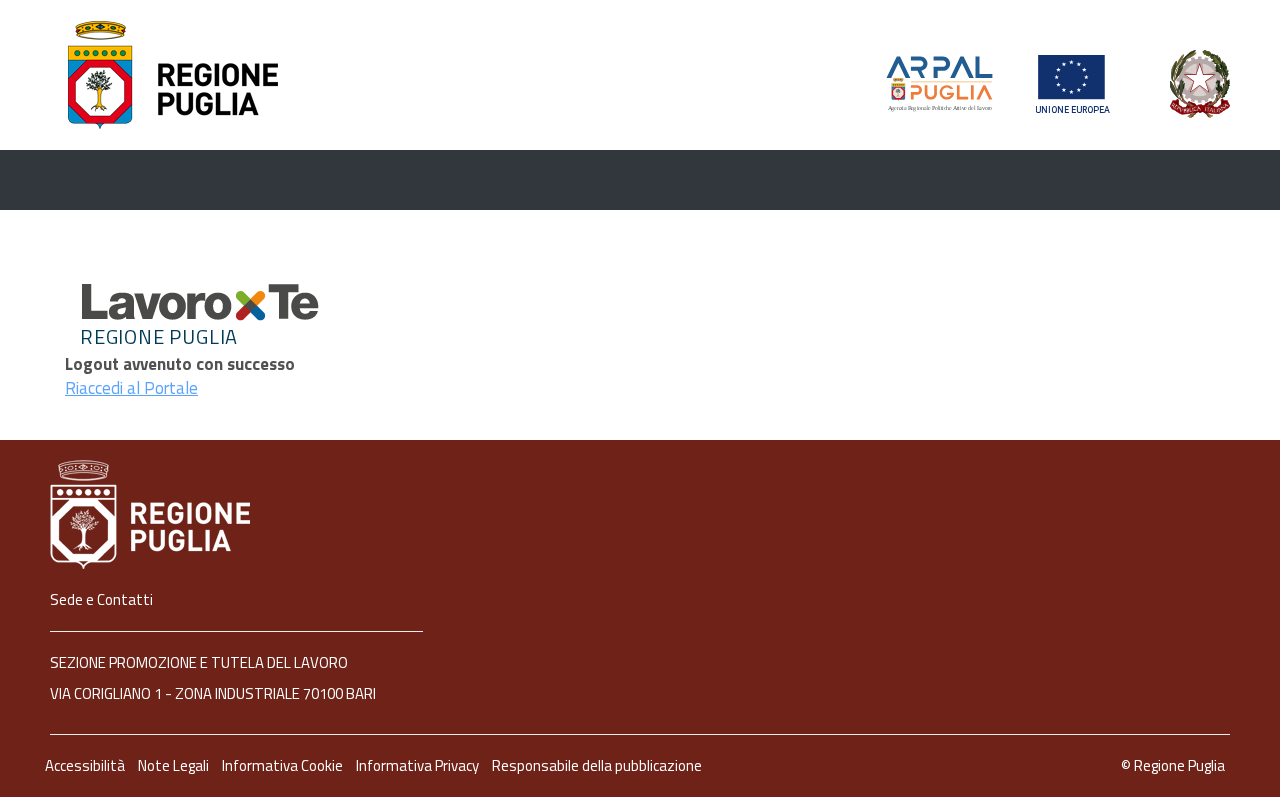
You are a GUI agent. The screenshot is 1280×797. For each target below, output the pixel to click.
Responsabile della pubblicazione (597, 765)
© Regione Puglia (1173, 765)
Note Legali (175, 765)
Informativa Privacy (419, 765)
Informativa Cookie (284, 765)
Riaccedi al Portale (131, 388)
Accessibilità (86, 765)
